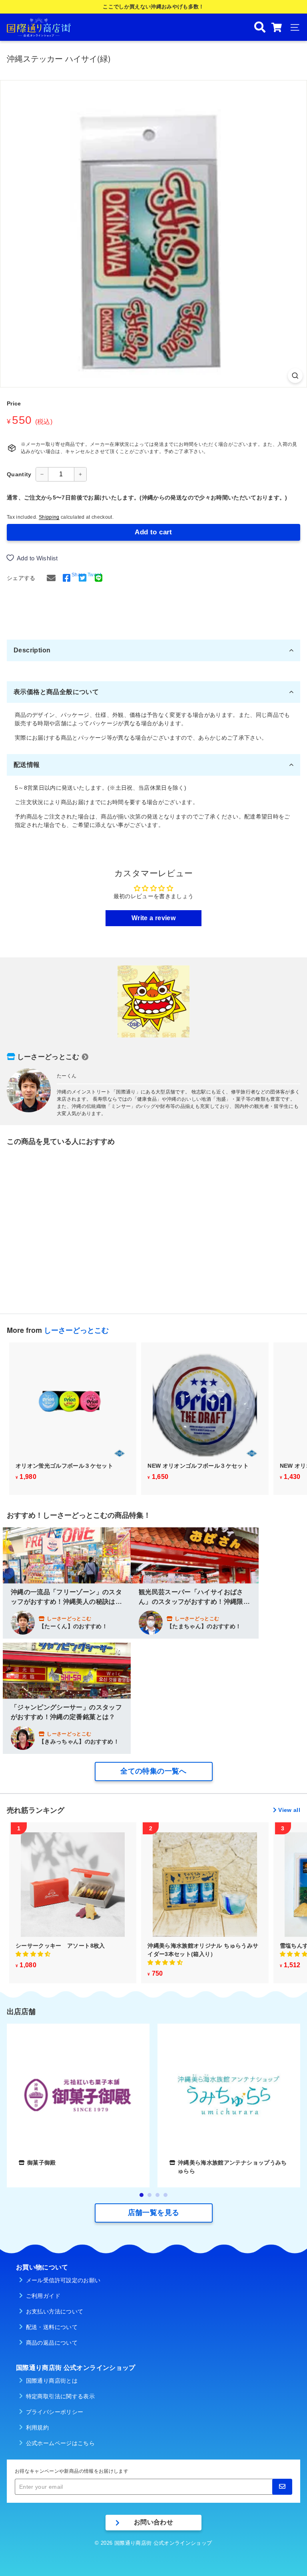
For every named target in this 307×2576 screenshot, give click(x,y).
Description (32, 650)
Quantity (19, 474)
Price (14, 403)
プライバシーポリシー (55, 2412)
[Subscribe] (282, 2487)
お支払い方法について (55, 2311)
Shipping (49, 517)
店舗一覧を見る (153, 2213)
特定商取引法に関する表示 (60, 2396)
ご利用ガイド (43, 2296)
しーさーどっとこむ (48, 1057)
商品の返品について (52, 2343)
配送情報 (27, 765)
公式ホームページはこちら (60, 2443)
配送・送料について (52, 2327)
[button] (33, 1954)
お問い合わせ (153, 2522)
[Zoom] (295, 376)
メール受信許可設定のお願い (63, 2280)
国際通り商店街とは (52, 2381)
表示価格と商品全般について (56, 692)
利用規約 (37, 2428)
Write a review (153, 918)
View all (289, 1810)
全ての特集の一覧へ (153, 1771)
